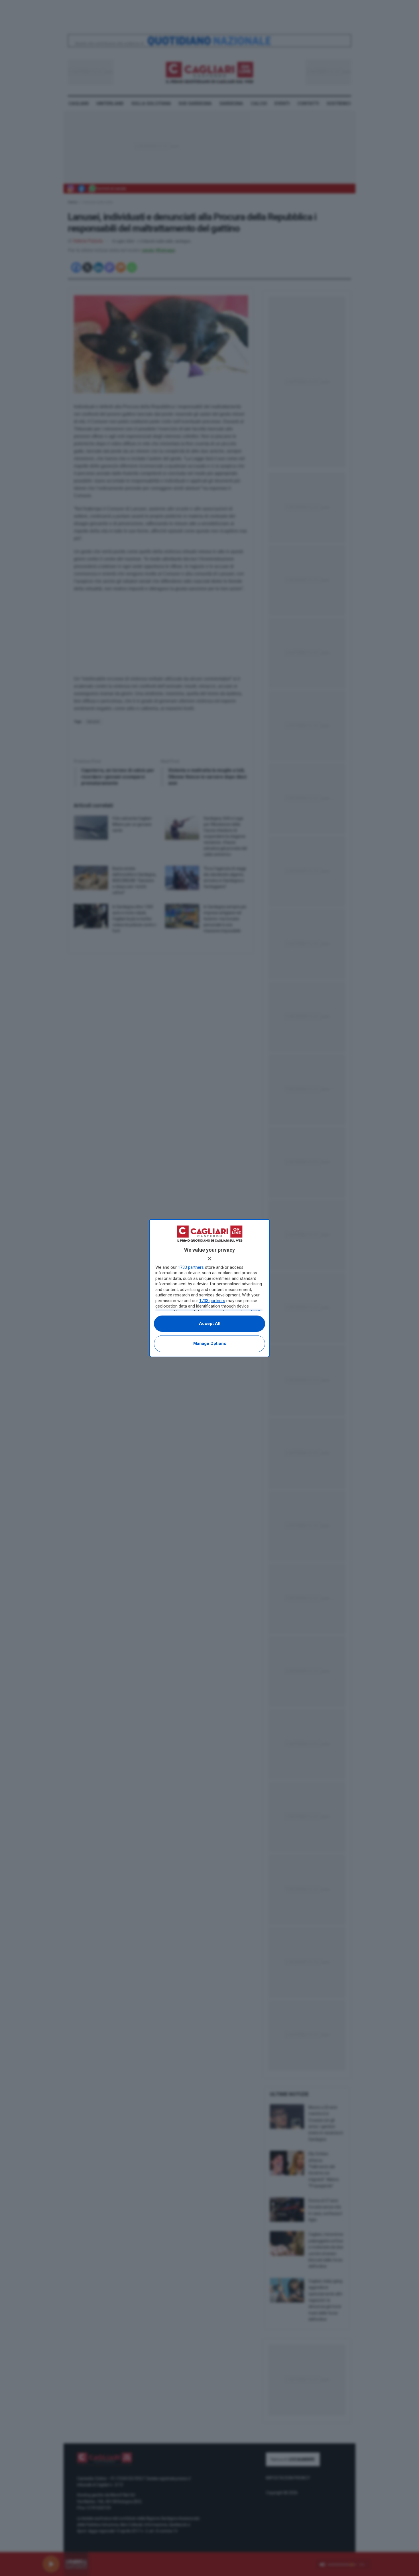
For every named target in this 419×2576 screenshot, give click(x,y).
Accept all (210, 1324)
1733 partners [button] (191, 1267)
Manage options (210, 1343)
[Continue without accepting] (209, 1259)
